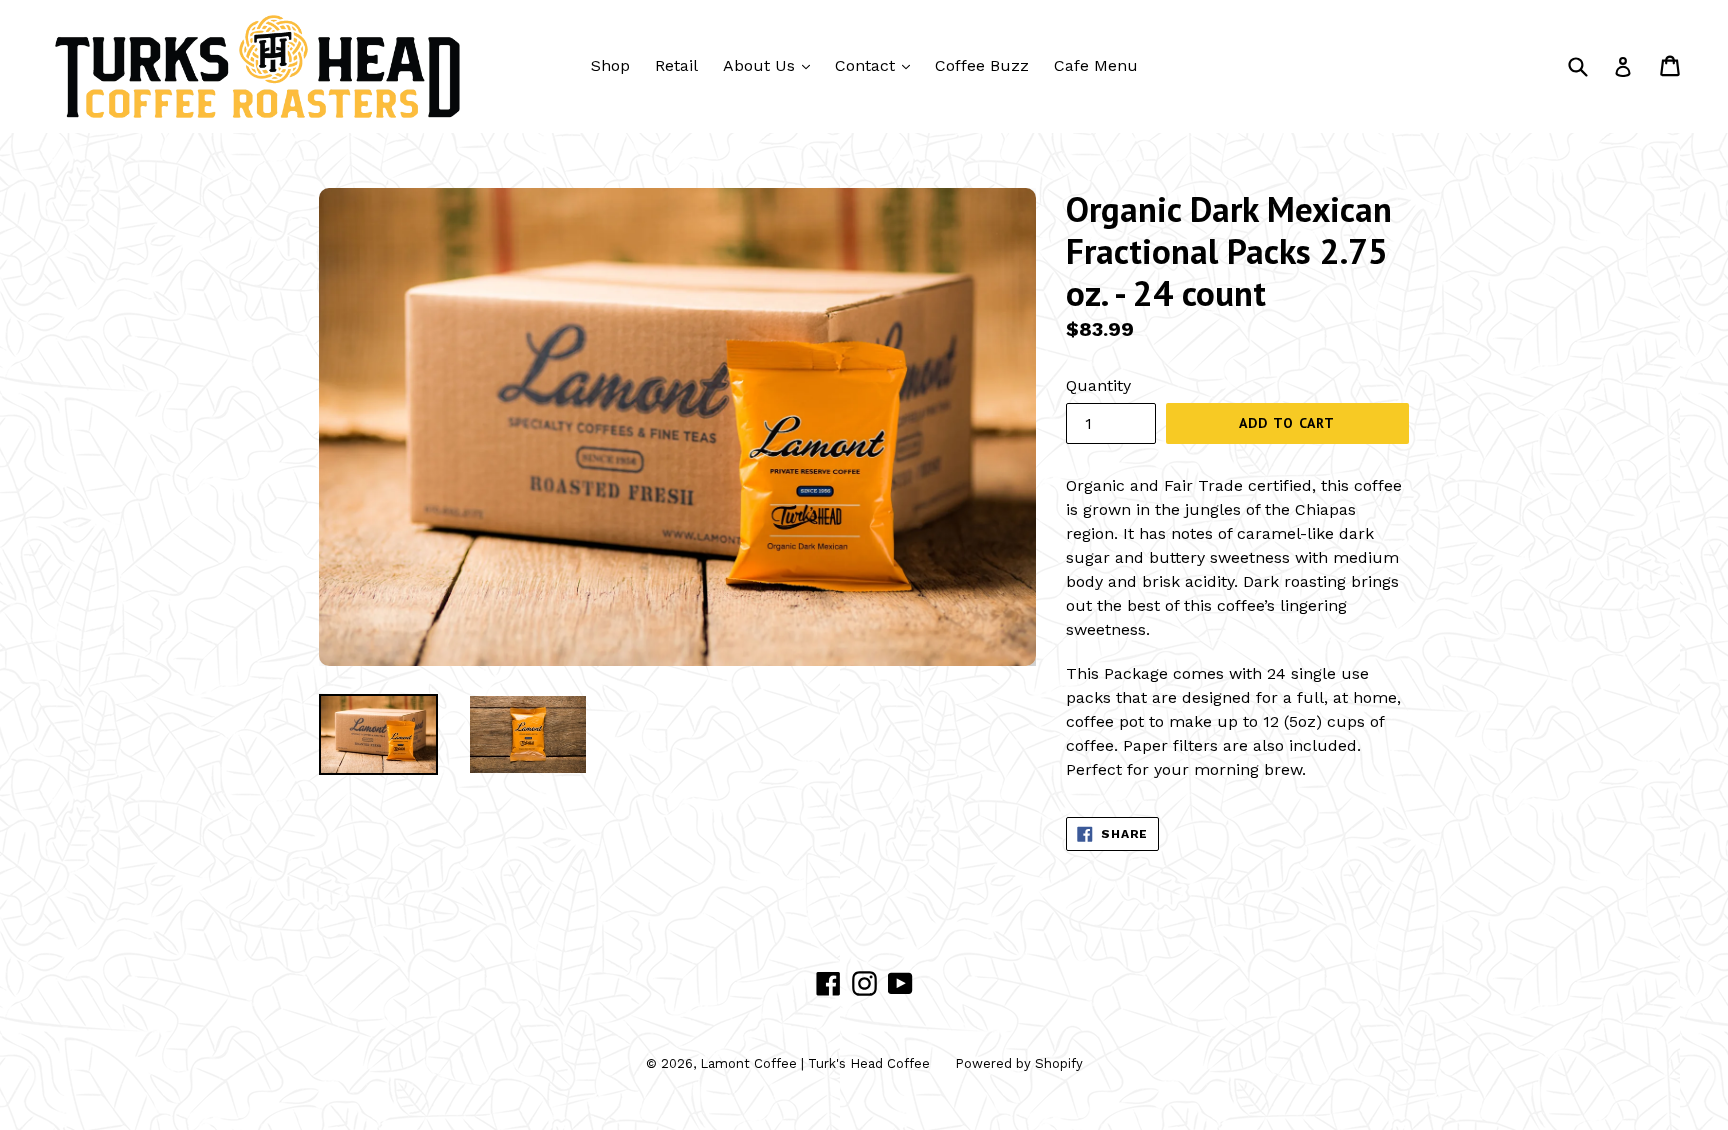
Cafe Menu (1096, 65)
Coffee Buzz (982, 65)
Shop (610, 65)
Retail (676, 65)
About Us (771, 65)
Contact (877, 65)
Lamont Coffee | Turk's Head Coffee (815, 1063)
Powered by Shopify (1019, 1063)
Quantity (1098, 385)
